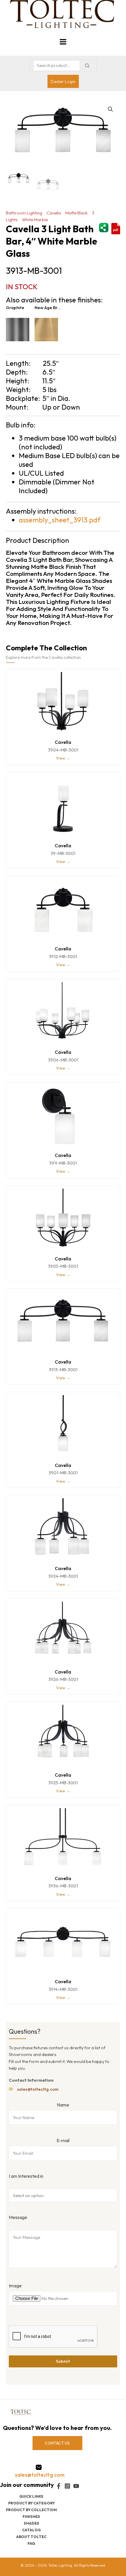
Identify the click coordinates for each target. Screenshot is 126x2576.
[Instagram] (67, 2486)
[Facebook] (59, 2486)
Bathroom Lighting (24, 213)
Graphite (15, 308)
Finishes (31, 2516)
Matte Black (76, 213)
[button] (110, 109)
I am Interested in (26, 2176)
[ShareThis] (104, 227)
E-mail (63, 2140)
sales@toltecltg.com (38, 2089)
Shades (31, 2523)
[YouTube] (76, 2486)
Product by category (31, 2503)
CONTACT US (57, 2443)
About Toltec (31, 2537)
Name (63, 2105)
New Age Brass (49, 308)
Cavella (54, 213)
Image (15, 2286)
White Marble (35, 220)
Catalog (31, 2530)
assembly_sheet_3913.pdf (60, 520)
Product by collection (31, 2510)
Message (18, 2217)
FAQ (31, 2543)
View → (63, 758)
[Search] (87, 66)
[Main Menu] (63, 42)
